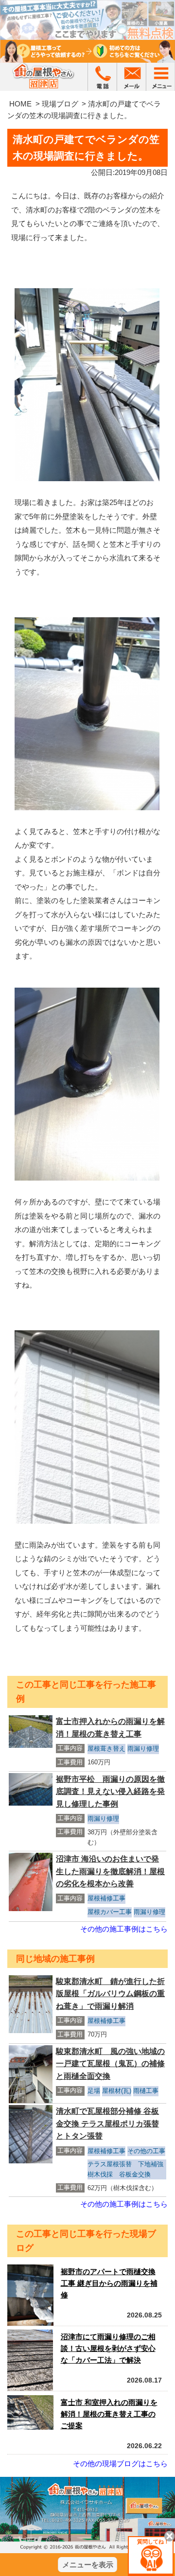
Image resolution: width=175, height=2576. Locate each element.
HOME (20, 104)
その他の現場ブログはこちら (120, 2463)
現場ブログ (60, 104)
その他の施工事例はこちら (124, 1929)
